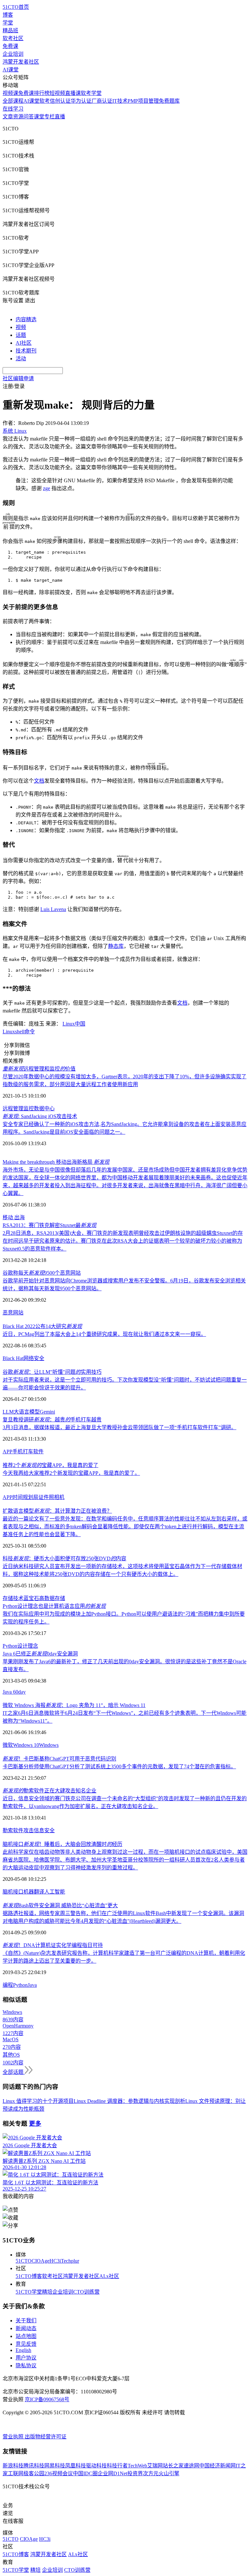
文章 (8, 117)
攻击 (29, 1830)
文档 (39, 781)
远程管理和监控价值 (39, 1069)
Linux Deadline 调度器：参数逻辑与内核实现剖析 (129, 2101)
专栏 (49, 117)
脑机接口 (13, 1892)
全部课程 (13, 101)
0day (21, 1692)
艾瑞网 (155, 2466)
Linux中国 (74, 1024)
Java (32, 1985)
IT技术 (120, 101)
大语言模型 (27, 1412)
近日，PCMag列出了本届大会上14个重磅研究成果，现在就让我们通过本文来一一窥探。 (104, 1334)
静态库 (116, 946)
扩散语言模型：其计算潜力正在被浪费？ (57, 1511)
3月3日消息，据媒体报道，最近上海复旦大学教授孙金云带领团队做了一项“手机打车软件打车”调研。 (119, 1427)
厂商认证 (102, 101)
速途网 (191, 2466)
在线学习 (13, 109)
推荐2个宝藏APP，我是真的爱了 (50, 1465)
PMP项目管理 (143, 101)
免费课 (10, 46)
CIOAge (41, 2261)
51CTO (24, 2261)
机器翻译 (34, 1892)
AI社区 (24, 343)
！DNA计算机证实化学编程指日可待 (53, 1945)
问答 (29, 117)
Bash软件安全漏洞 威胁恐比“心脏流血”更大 (60, 1905)
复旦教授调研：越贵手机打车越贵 (52, 1420)
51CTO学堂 (29, 2292)
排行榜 (42, 93)
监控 (29, 1108)
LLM (8, 1412)
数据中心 (44, 1108)
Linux (9, 1032)
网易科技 (55, 2466)
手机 (18, 1452)
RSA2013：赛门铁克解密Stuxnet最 (49, 1225)
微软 (8, 1745)
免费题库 (169, 101)
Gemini (47, 1412)
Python (20, 1985)
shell (20, 1032)
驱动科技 (96, 2466)
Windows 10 (26, 1745)
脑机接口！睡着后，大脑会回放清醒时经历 (62, 1844)
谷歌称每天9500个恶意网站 (42, 1273)
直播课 (73, 93)
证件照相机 (51, 1497)
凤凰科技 (76, 2466)
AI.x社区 (109, 2276)
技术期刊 (26, 351)
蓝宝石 (31, 1598)
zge (47, 488)
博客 (8, 15)
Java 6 (9, 1692)
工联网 (16, 2473)
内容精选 (26, 319)
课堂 (39, 117)
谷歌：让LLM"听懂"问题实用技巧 (52, 1372)
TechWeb (137, 2466)
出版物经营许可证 (46, 2437)
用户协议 (26, 2358)
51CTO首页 (16, 7)
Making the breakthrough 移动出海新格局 (56, 1162)
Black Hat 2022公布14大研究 (42, 1326)
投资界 (135, 2473)
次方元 (151, 2473)
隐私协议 (26, 2366)
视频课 (10, 93)
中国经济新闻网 (217, 2466)
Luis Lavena (53, 909)
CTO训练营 (86, 2292)
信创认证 (60, 101)
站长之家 (173, 2466)
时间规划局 (25, 1497)
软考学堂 (91, 93)
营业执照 (14, 2437)
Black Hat (13, 1358)
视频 (21, 327)
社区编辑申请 (18, 378)
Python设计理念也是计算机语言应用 (54, 1606)
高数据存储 (52, 1598)
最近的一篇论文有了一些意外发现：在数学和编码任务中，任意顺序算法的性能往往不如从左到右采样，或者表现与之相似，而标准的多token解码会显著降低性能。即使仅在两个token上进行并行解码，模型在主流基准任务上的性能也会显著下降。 (125, 1527)
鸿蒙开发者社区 (21, 62)
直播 (60, 117)
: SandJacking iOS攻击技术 (40, 1116)
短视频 (57, 93)
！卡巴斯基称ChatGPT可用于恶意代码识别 (59, 1759)
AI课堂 (11, 70)
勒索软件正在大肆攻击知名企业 (49, 1791)
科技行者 (117, 2466)
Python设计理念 (20, 1646)
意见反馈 (26, 2344)
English (23, 2350)
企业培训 (13, 54)
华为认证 (81, 101)
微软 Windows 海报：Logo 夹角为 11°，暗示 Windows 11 (74, 1705)
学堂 (8, 23)
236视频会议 (59, 2473)
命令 (30, 1032)
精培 (47, 2292)
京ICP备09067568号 (47, 2399)
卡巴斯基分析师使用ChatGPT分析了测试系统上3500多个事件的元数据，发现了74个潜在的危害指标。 (119, 1767)
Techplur (70, 2261)
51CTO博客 (29, 2276)
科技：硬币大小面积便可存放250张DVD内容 (64, 1558)
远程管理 (13, 1108)
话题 (21, 335)
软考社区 (13, 38)
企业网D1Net (112, 2473)
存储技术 (13, 1598)
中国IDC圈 (85, 2473)
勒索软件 (13, 1830)
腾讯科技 (34, 2466)
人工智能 (55, 1892)
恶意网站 (13, 1313)
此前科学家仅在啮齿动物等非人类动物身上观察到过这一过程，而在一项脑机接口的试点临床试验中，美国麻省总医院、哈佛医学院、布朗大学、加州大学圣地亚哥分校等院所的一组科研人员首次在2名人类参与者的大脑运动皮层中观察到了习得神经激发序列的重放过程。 (125, 1860)
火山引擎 (169, 2473)
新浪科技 (13, 2466)
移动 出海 (14, 1217)
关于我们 (26, 2321)
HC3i (55, 2261)
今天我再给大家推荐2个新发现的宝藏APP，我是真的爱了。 (71, 1473)
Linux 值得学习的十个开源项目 (38, 2101)
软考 (45, 101)
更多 (35, 2124)
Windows (49, 1745)
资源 (18, 117)
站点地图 (26, 2336)
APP (7, 1452)
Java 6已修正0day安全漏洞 (40, 1654)
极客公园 (34, 2473)
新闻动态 (26, 2328)
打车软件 (33, 1452)
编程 (8, 1985)
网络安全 (34, 1358)
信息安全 (44, 1830)
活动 (21, 359)
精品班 (10, 30)
